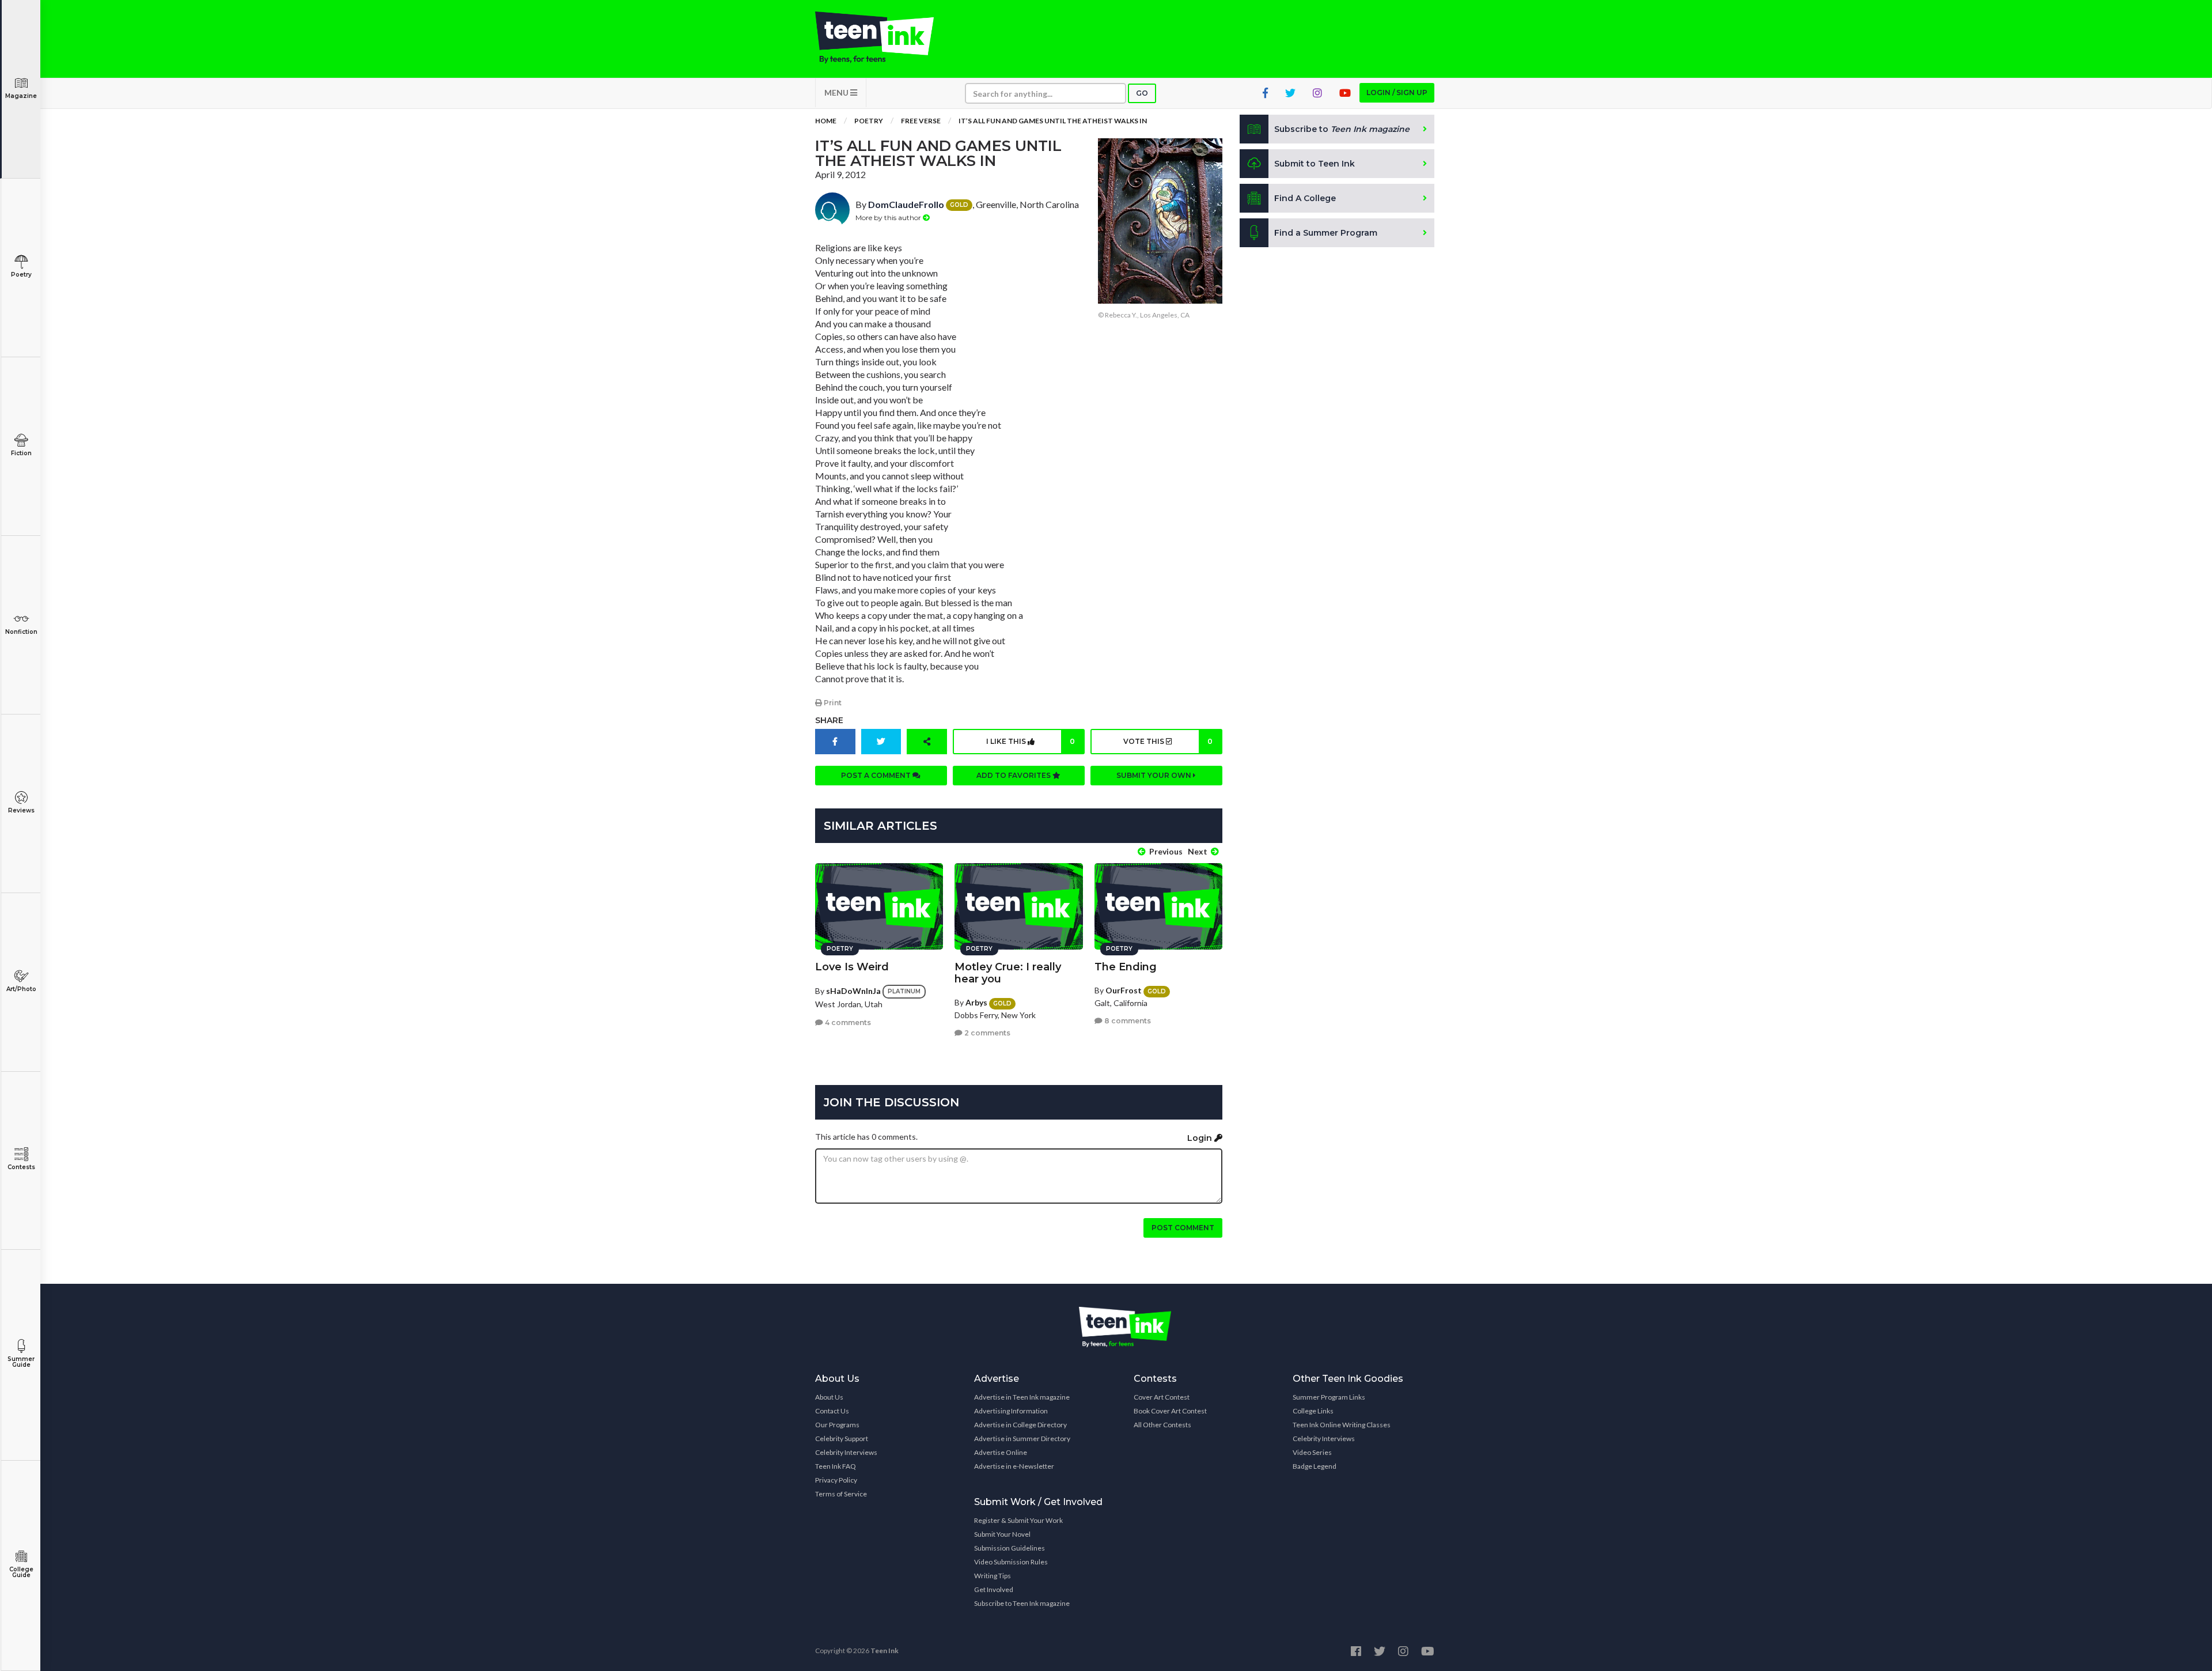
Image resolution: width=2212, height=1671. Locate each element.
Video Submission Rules (1011, 1562)
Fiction (21, 453)
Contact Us (832, 1411)
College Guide (21, 1572)
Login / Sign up (1397, 92)
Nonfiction (21, 632)
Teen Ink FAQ (836, 1466)
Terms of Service (841, 1494)
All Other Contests (1162, 1425)
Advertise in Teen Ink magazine (1022, 1397)
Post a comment (877, 775)
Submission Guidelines (1010, 1548)
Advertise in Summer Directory (1022, 1439)
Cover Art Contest (1162, 1397)
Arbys (976, 1002)
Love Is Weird (852, 967)
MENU (837, 92)
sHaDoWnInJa (853, 991)
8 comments (1127, 1021)
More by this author (889, 218)
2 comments (986, 1033)
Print (832, 703)
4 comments (847, 1022)
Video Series (1312, 1452)
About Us (829, 1397)
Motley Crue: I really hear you (1008, 973)
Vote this (1168, 741)
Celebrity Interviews (846, 1452)
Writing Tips (993, 1576)
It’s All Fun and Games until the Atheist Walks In (1053, 121)
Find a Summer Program (1326, 233)
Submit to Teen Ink (1315, 164)
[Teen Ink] (886, 37)
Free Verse (921, 121)
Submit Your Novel (1002, 1534)
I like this (1031, 741)
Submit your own (1155, 775)
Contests (21, 1167)
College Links (1313, 1411)
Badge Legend (1315, 1466)
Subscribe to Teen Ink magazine (1022, 1603)
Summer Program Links (1329, 1397)
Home (826, 121)
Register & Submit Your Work (1018, 1520)
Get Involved (994, 1589)
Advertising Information (1011, 1411)
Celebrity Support (842, 1439)
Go (1142, 93)
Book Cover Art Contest (1170, 1411)
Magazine (21, 96)
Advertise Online (1001, 1452)
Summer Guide (21, 1362)
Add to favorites (1014, 775)
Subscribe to (1342, 129)
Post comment (1183, 1228)
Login (1201, 1138)
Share (829, 720)
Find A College (1305, 198)
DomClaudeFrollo (906, 204)
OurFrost (1124, 990)
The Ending (1126, 967)
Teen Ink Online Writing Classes (1342, 1425)
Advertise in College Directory (1020, 1425)
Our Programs (837, 1425)
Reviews (21, 810)
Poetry (21, 275)
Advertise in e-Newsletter (1014, 1466)
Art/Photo (21, 989)
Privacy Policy (836, 1480)
